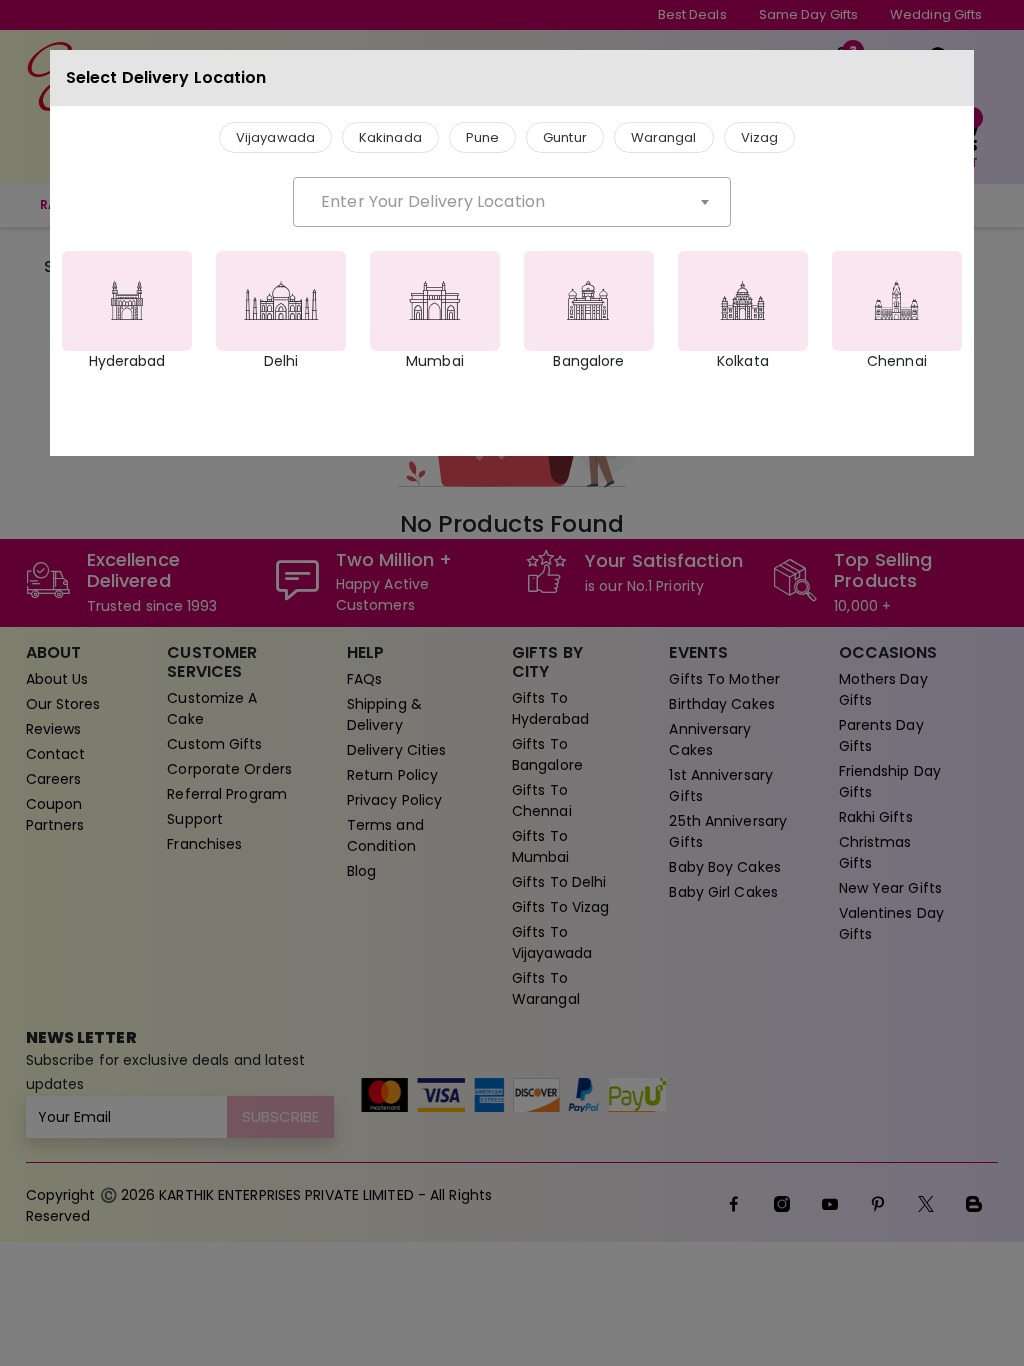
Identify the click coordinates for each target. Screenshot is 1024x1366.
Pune (482, 137)
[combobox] (512, 202)
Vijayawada (275, 137)
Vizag (760, 137)
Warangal (664, 137)
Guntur (565, 137)
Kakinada (390, 137)
